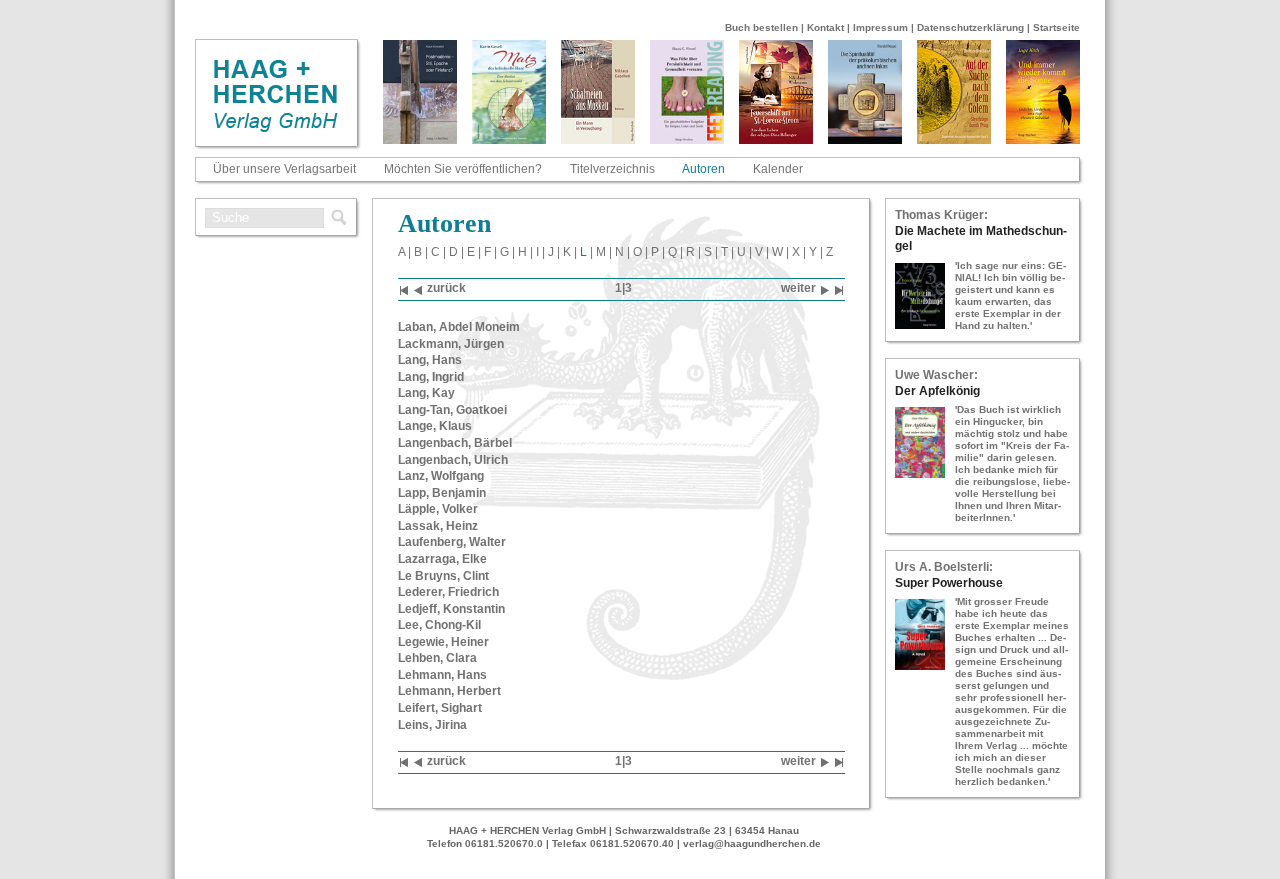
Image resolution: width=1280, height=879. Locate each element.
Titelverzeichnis (612, 169)
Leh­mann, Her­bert (449, 691)
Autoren (703, 169)
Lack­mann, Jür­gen (451, 344)
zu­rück (446, 288)
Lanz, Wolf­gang (441, 476)
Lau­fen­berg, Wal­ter (452, 542)
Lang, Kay (426, 393)
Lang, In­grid (431, 377)
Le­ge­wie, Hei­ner (443, 642)
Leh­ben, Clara (437, 658)
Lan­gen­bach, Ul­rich (453, 460)
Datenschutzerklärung (970, 27)
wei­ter (798, 288)
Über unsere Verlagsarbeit (284, 169)
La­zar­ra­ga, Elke (442, 559)
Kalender (778, 169)
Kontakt (825, 27)
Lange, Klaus (435, 426)
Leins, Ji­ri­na (432, 725)
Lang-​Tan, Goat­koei (452, 410)
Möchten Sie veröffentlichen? (463, 169)
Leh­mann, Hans (442, 675)
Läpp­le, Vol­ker (438, 509)
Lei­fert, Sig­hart (440, 708)
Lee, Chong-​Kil (439, 625)
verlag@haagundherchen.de (752, 843)
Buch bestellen (761, 27)
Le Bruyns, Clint (443, 576)
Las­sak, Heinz (438, 526)
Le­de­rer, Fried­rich (448, 592)
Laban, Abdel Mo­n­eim (459, 327)
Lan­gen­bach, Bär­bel (455, 443)
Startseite (1056, 27)
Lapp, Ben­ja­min (442, 493)
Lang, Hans (430, 360)
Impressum (880, 27)
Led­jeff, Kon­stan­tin (451, 609)
